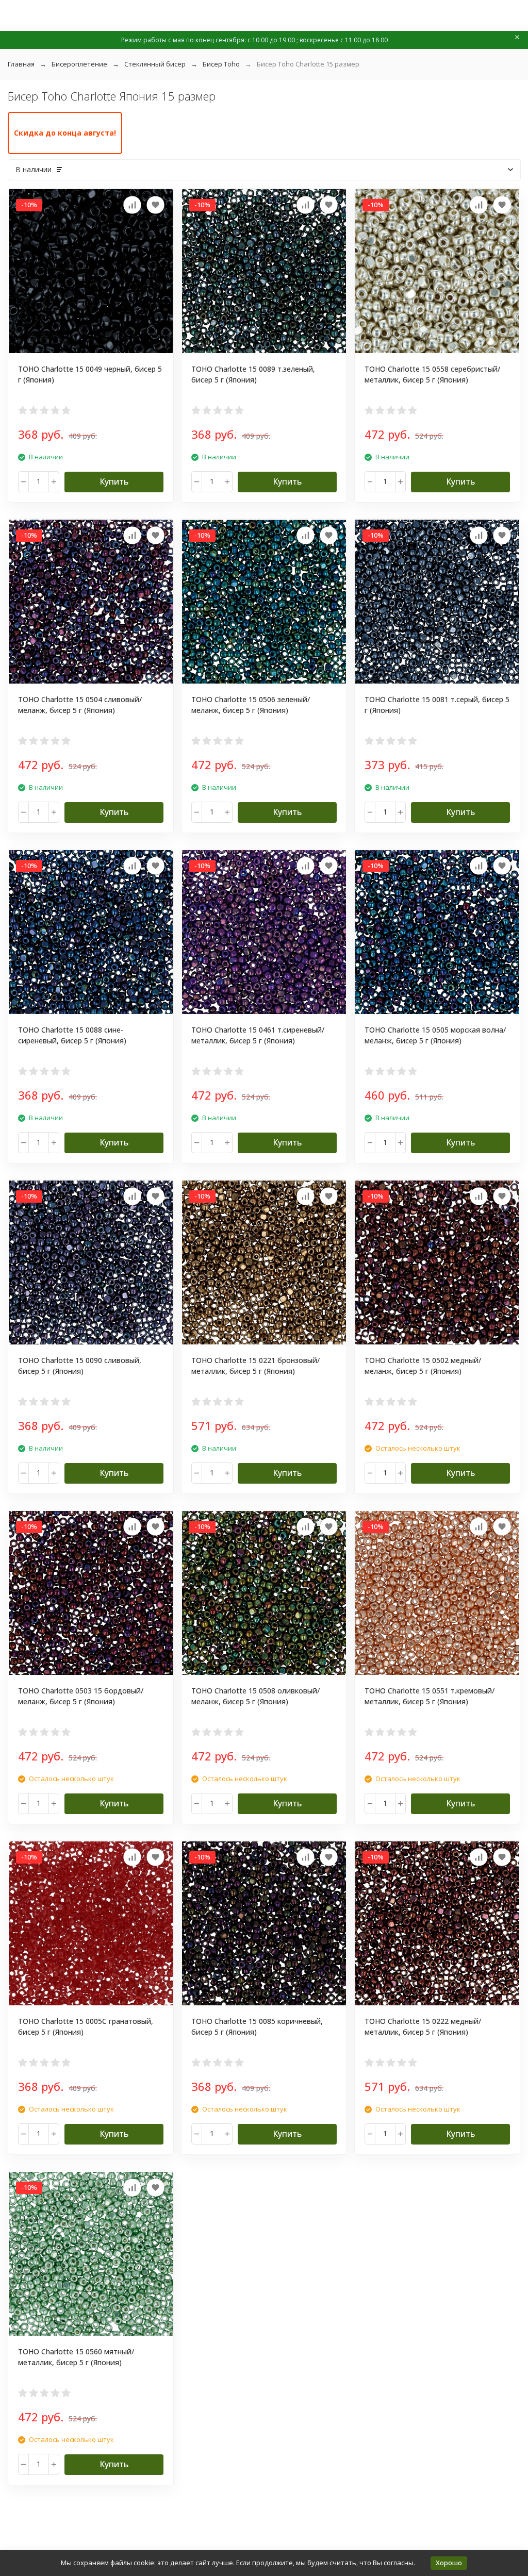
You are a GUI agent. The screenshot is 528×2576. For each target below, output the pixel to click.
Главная (21, 64)
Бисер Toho (221, 64)
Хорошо (449, 2563)
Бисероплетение (79, 64)
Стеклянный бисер (155, 64)
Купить (114, 481)
